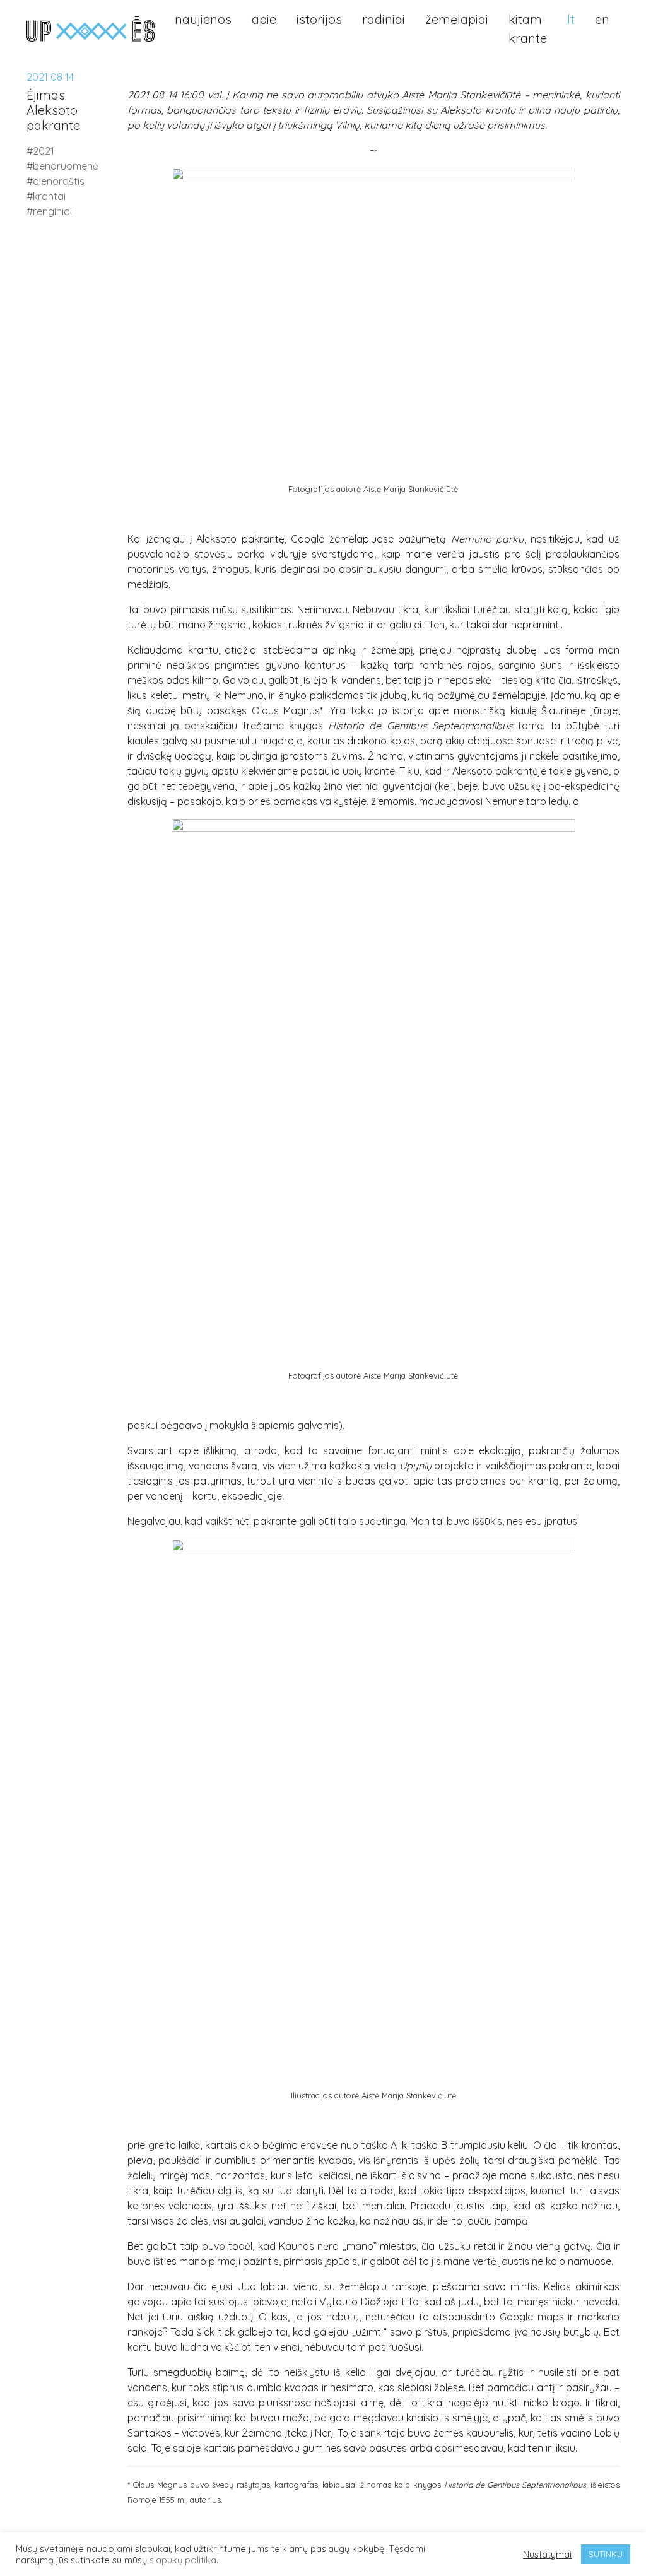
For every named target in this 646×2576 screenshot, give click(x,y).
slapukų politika (183, 2560)
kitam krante (528, 29)
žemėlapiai (457, 19)
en (602, 19)
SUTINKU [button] (606, 2554)
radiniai (384, 19)
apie (264, 19)
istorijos (319, 19)
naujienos (203, 19)
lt (571, 19)
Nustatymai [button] (547, 2555)
